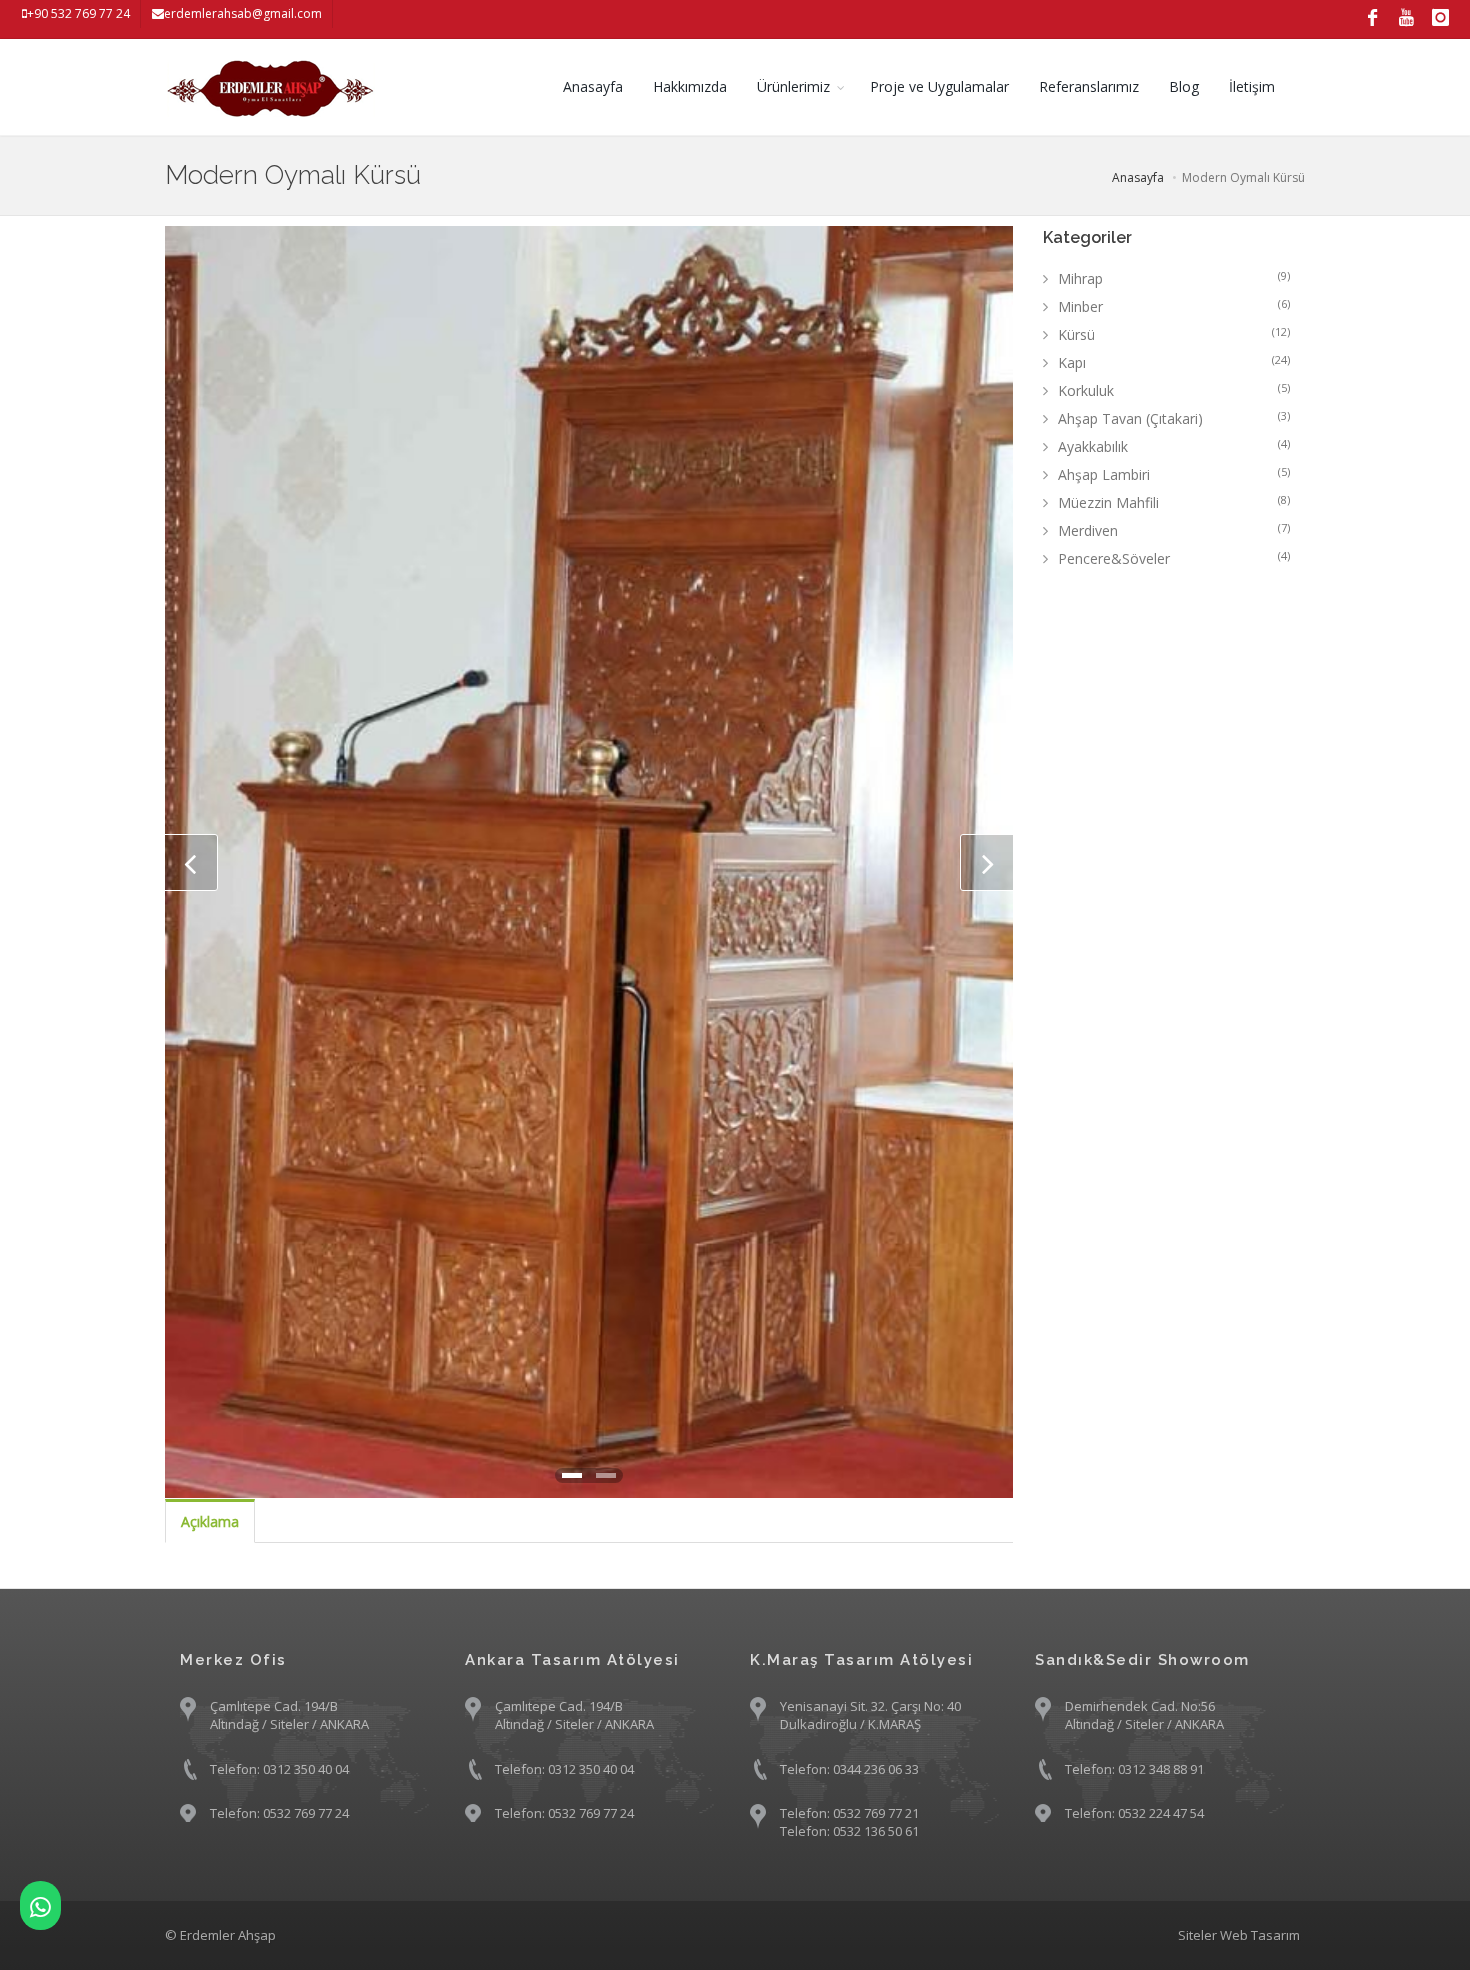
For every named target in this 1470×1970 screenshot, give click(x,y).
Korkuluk (1174, 390)
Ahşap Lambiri (1174, 474)
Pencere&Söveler (1174, 558)
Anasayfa (593, 86)
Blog (1184, 86)
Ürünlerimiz (793, 86)
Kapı (1174, 362)
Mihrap (1174, 278)
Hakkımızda (690, 86)
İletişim (1252, 86)
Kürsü (1174, 334)
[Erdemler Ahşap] (40, 1905)
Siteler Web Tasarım (1239, 1935)
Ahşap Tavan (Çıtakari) (1174, 418)
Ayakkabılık (1174, 446)
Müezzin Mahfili (1174, 502)
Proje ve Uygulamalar (939, 86)
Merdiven (1174, 530)
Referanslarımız (1089, 86)
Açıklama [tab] (210, 1521)
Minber (1174, 306)
